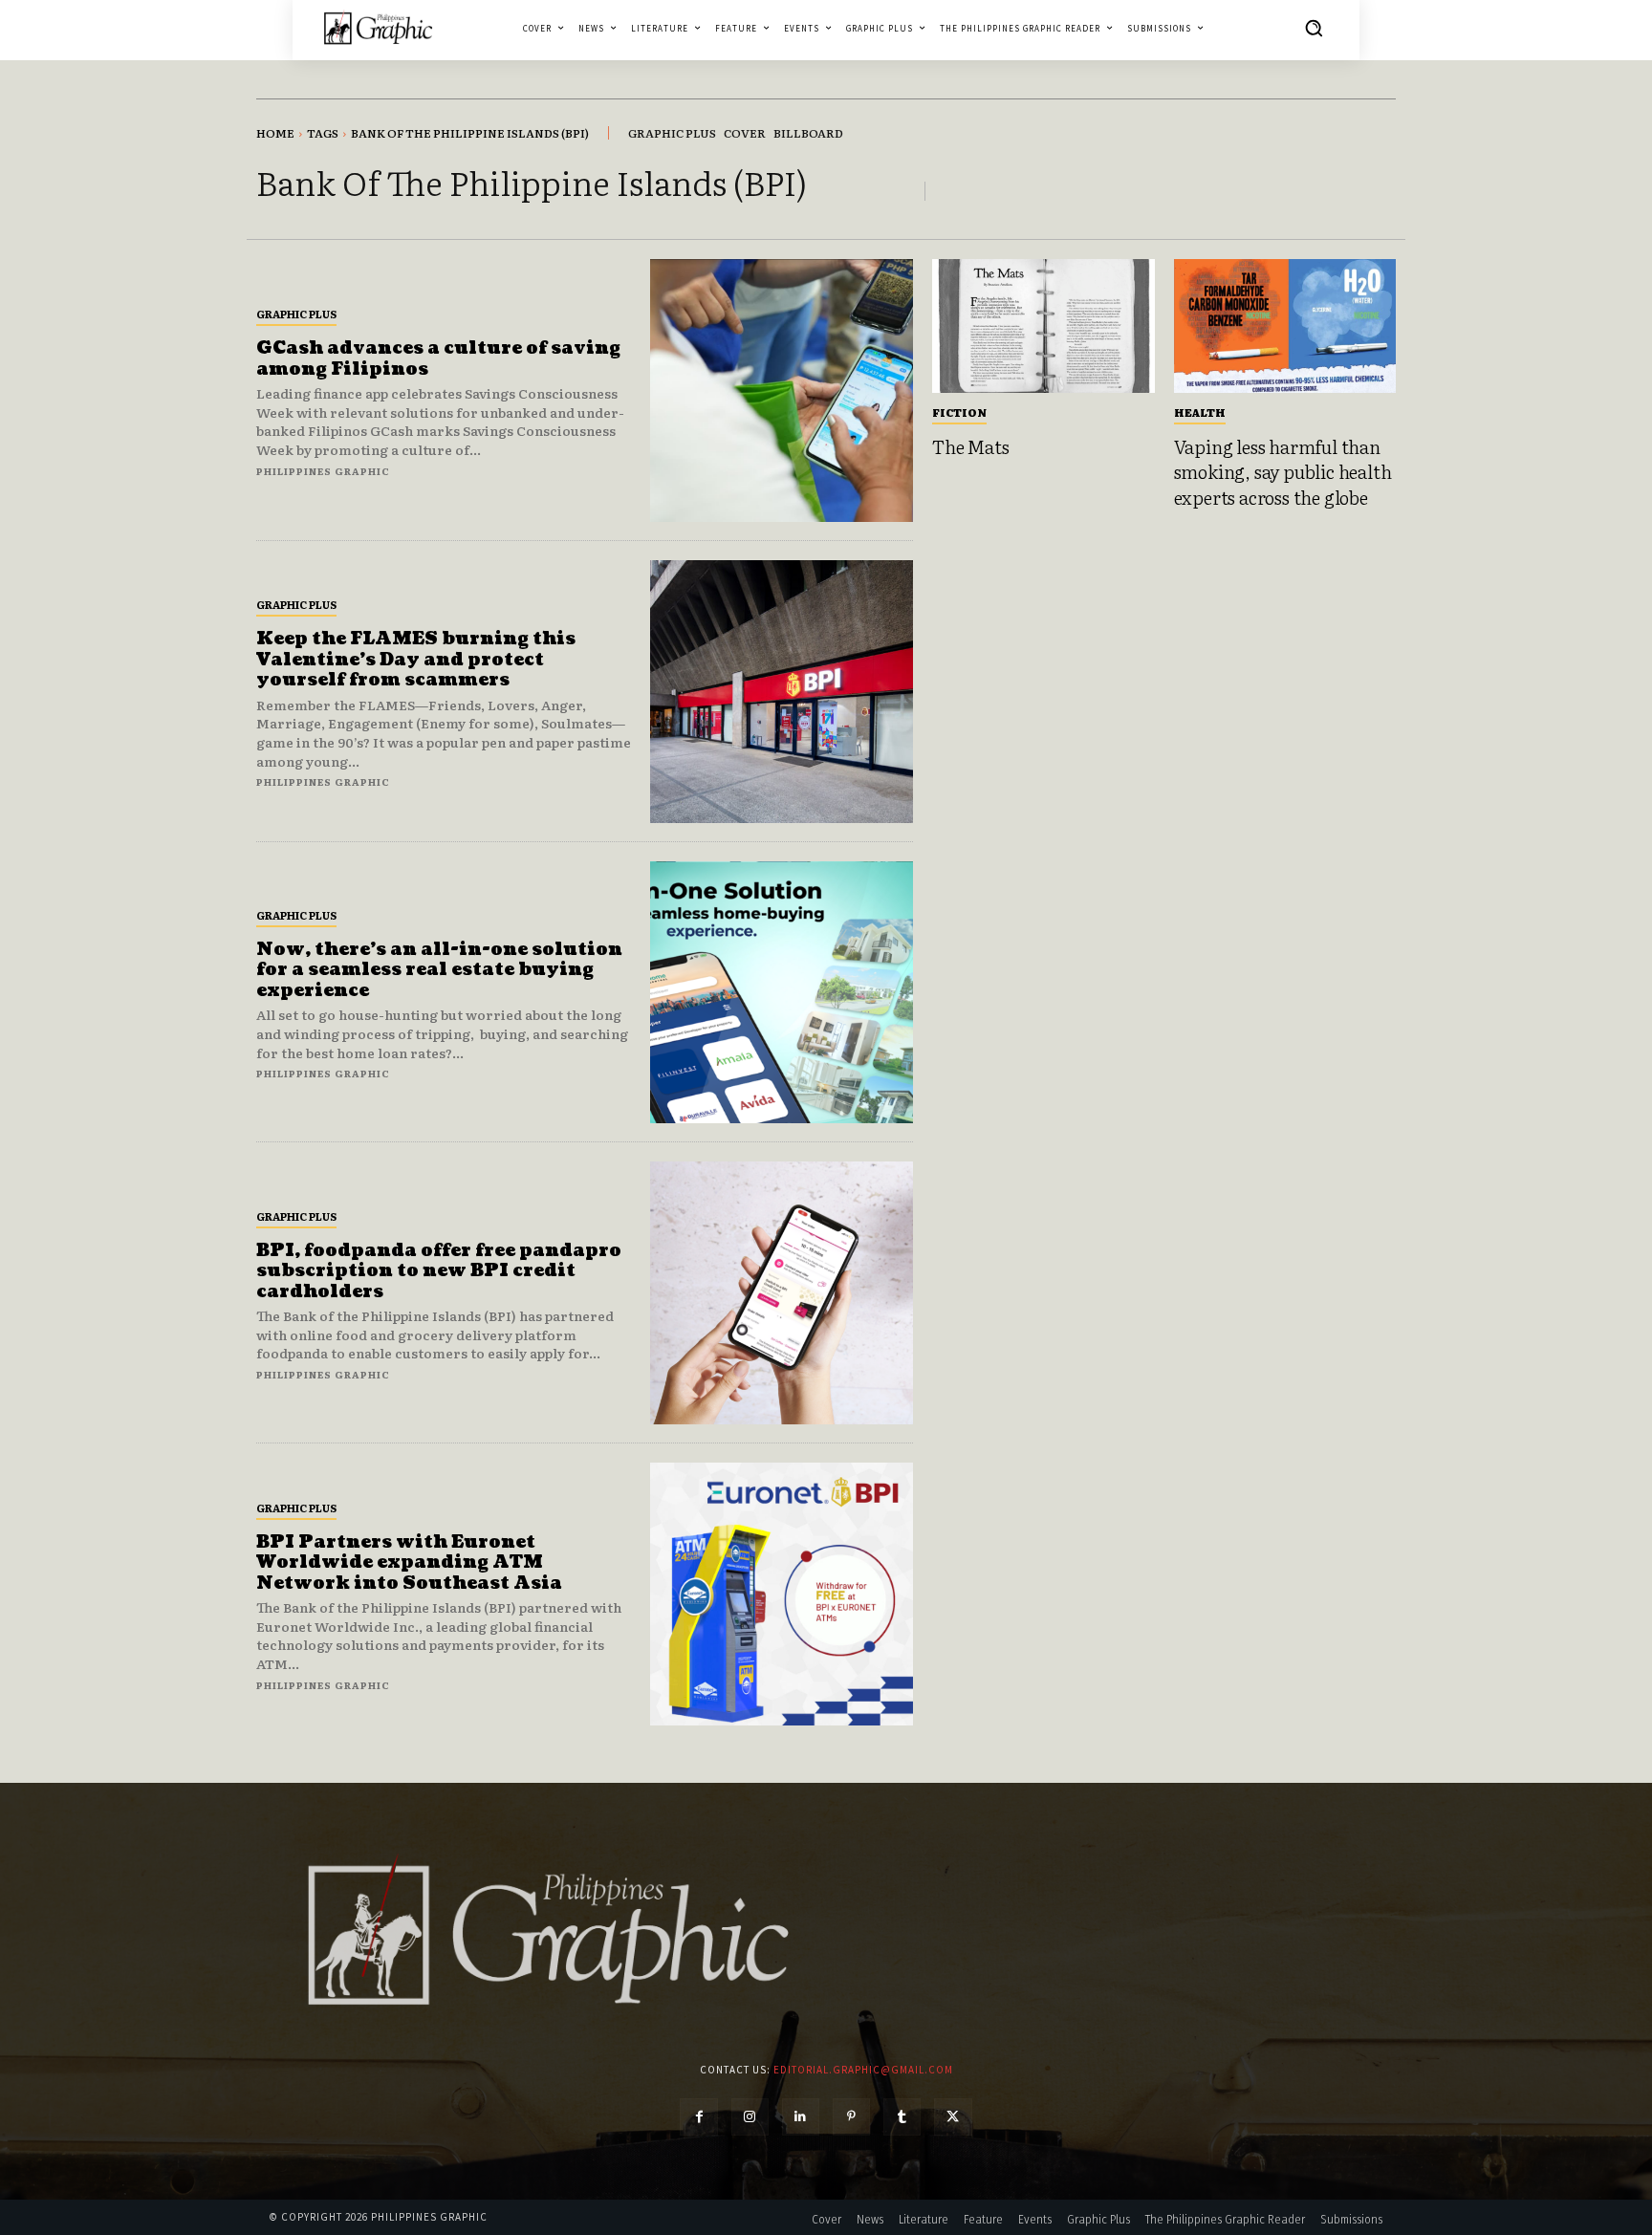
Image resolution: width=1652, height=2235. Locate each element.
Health (1200, 412)
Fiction (959, 412)
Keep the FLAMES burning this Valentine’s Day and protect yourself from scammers (416, 660)
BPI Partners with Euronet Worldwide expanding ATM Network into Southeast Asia (409, 1563)
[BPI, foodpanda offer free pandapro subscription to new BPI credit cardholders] (782, 1293)
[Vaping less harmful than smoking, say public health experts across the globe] (1285, 326)
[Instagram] (750, 2117)
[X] (953, 2117)
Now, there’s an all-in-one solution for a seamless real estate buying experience (439, 970)
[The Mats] (1043, 326)
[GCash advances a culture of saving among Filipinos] (782, 391)
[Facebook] (698, 2117)
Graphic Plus (296, 314)
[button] (1314, 28)
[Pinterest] (851, 2117)
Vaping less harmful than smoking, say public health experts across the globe (1283, 472)
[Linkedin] (801, 2117)
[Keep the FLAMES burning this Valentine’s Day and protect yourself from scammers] (782, 692)
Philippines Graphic (323, 471)
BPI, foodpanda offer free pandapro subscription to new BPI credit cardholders (439, 1271)
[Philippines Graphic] (378, 27)
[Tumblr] (902, 2117)
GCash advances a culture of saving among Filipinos (438, 359)
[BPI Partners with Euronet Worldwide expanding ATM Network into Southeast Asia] (782, 1594)
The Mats (970, 446)
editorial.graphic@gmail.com (863, 2070)
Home (275, 133)
